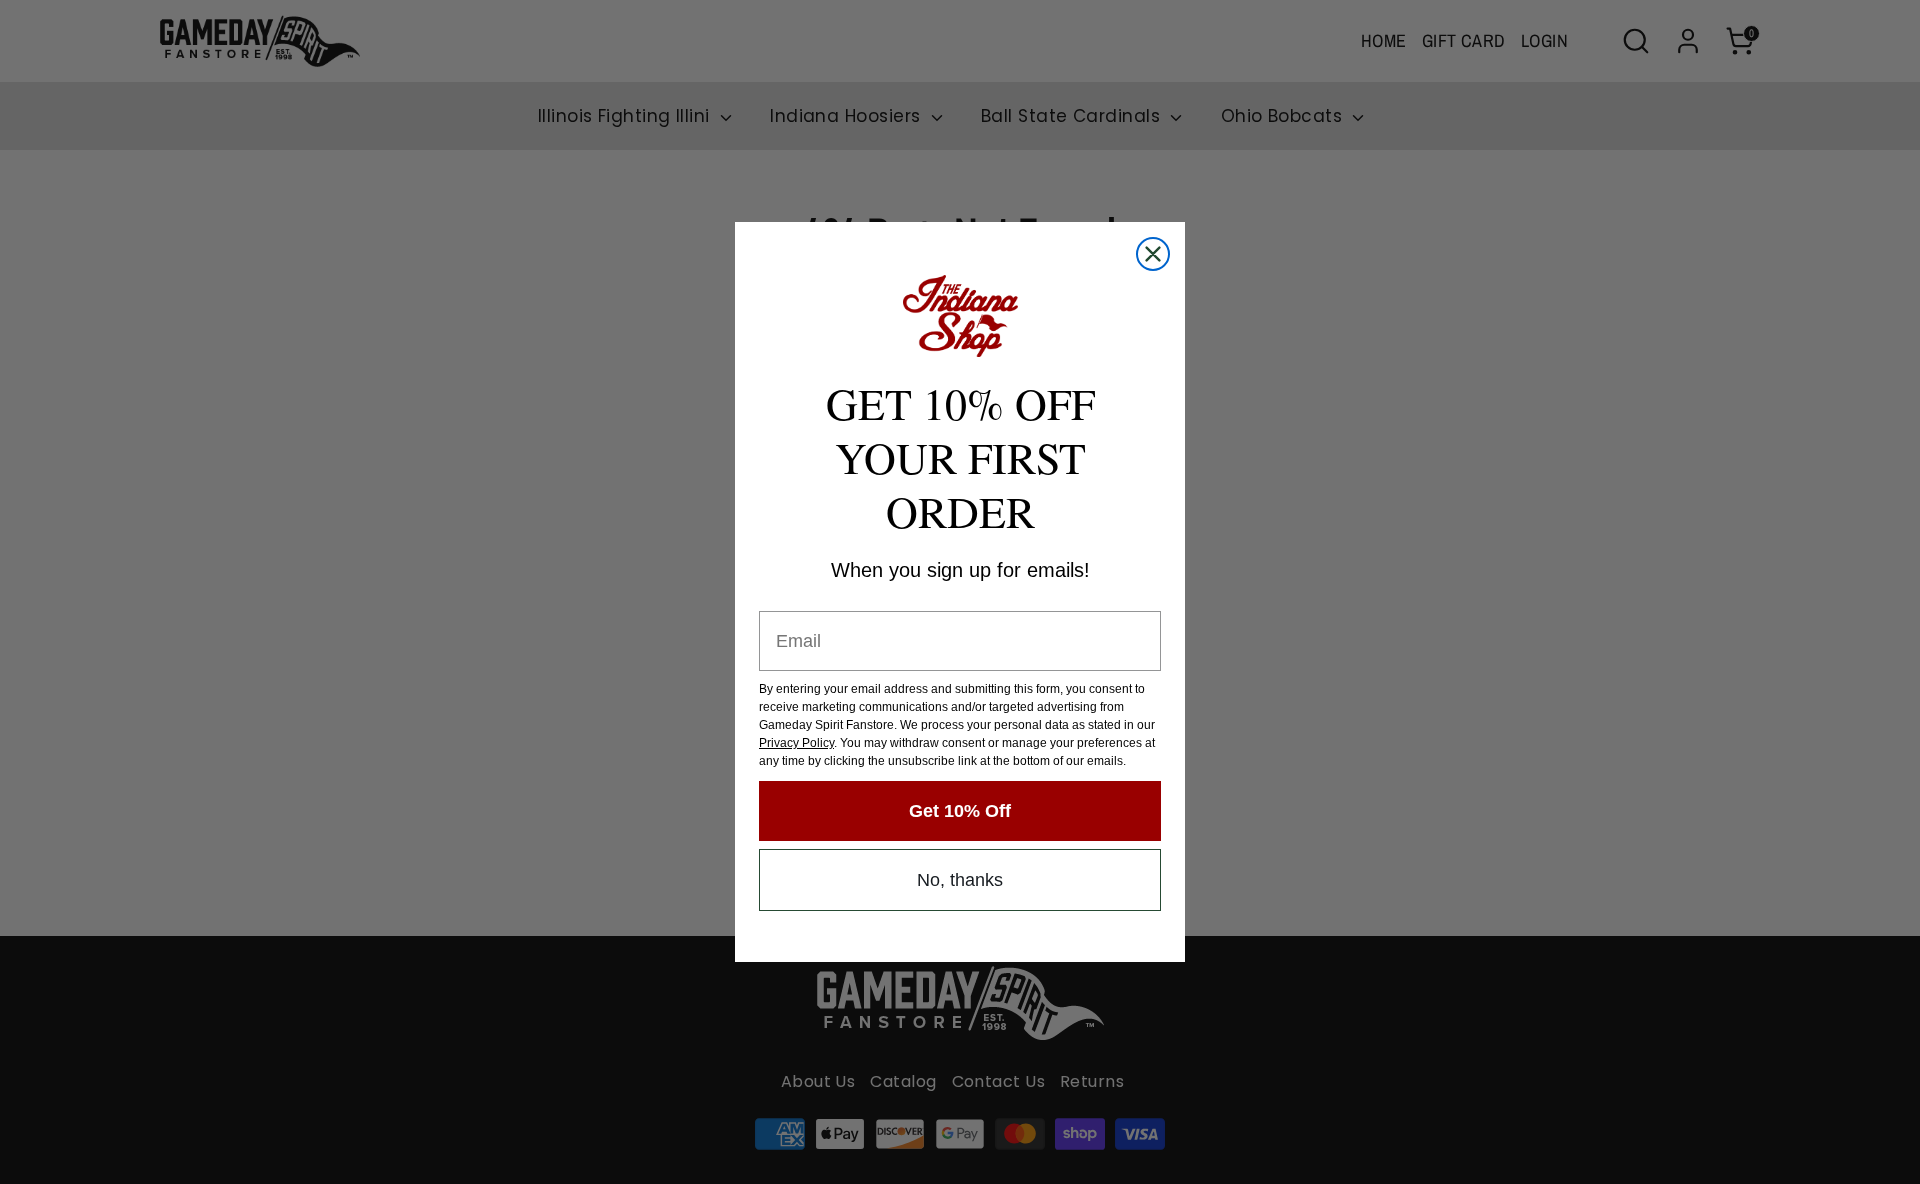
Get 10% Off (960, 811)
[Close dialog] (1153, 254)
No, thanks (960, 880)
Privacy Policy (796, 743)
